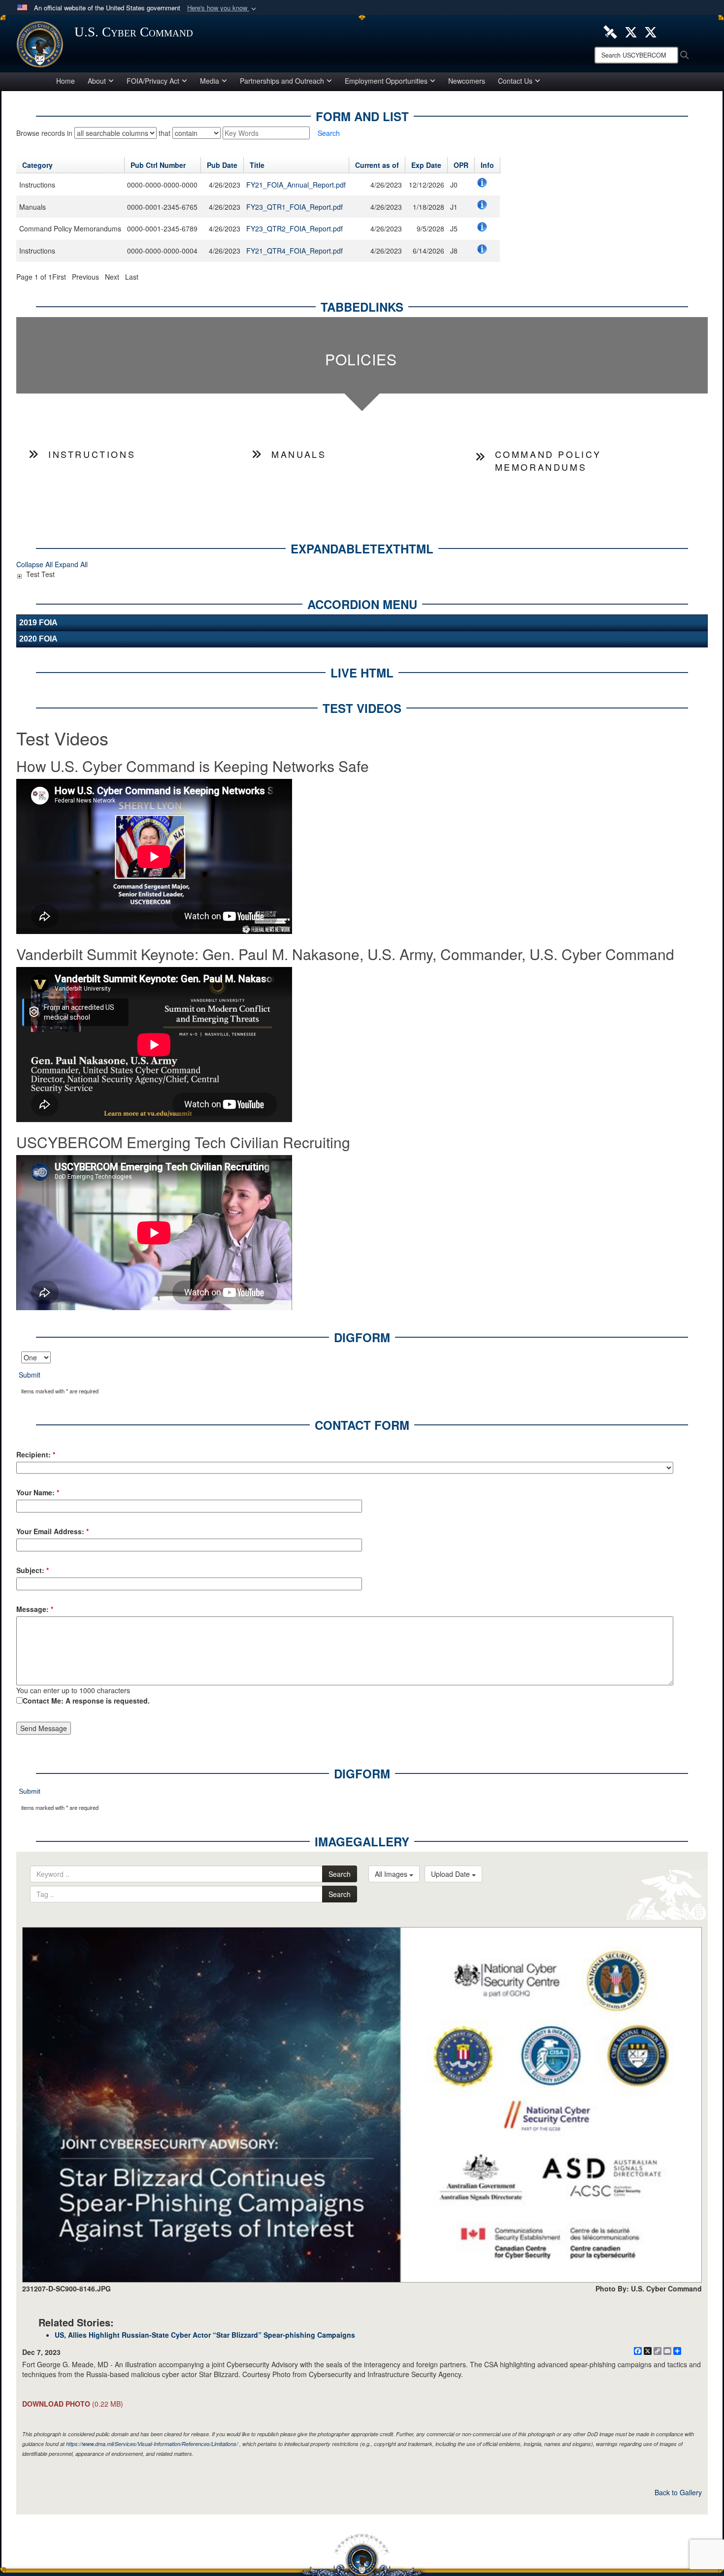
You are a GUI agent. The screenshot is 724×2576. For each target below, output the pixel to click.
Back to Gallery (678, 2492)
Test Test (40, 574)
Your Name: (38, 1492)
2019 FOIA (38, 623)
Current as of (377, 165)
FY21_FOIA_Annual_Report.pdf (296, 185)
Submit (30, 1375)
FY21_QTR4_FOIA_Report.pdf (295, 251)
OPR (461, 165)
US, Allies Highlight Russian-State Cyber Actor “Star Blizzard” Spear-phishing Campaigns (205, 2335)
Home (66, 81)
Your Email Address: (52, 1531)
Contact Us (515, 81)
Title (257, 165)
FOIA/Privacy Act (153, 81)
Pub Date (222, 165)
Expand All (71, 564)
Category (37, 165)
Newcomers (467, 81)
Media (210, 81)
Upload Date (451, 1874)
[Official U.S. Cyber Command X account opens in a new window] (631, 31)
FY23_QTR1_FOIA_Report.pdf (295, 207)
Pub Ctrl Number (158, 165)
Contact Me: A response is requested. (86, 1701)
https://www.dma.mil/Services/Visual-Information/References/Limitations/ (152, 2444)
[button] (223, 8)
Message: (35, 1609)
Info (487, 165)
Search (340, 1874)
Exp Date (426, 165)
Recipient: (36, 1454)
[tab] (362, 355)
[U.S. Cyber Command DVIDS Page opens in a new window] (610, 31)
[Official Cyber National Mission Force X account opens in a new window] (651, 31)
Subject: (33, 1570)
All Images (392, 1874)
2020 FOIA (38, 639)
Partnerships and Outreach (282, 81)
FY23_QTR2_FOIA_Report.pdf (295, 228)
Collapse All (34, 564)
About (97, 81)
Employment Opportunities (386, 81)
